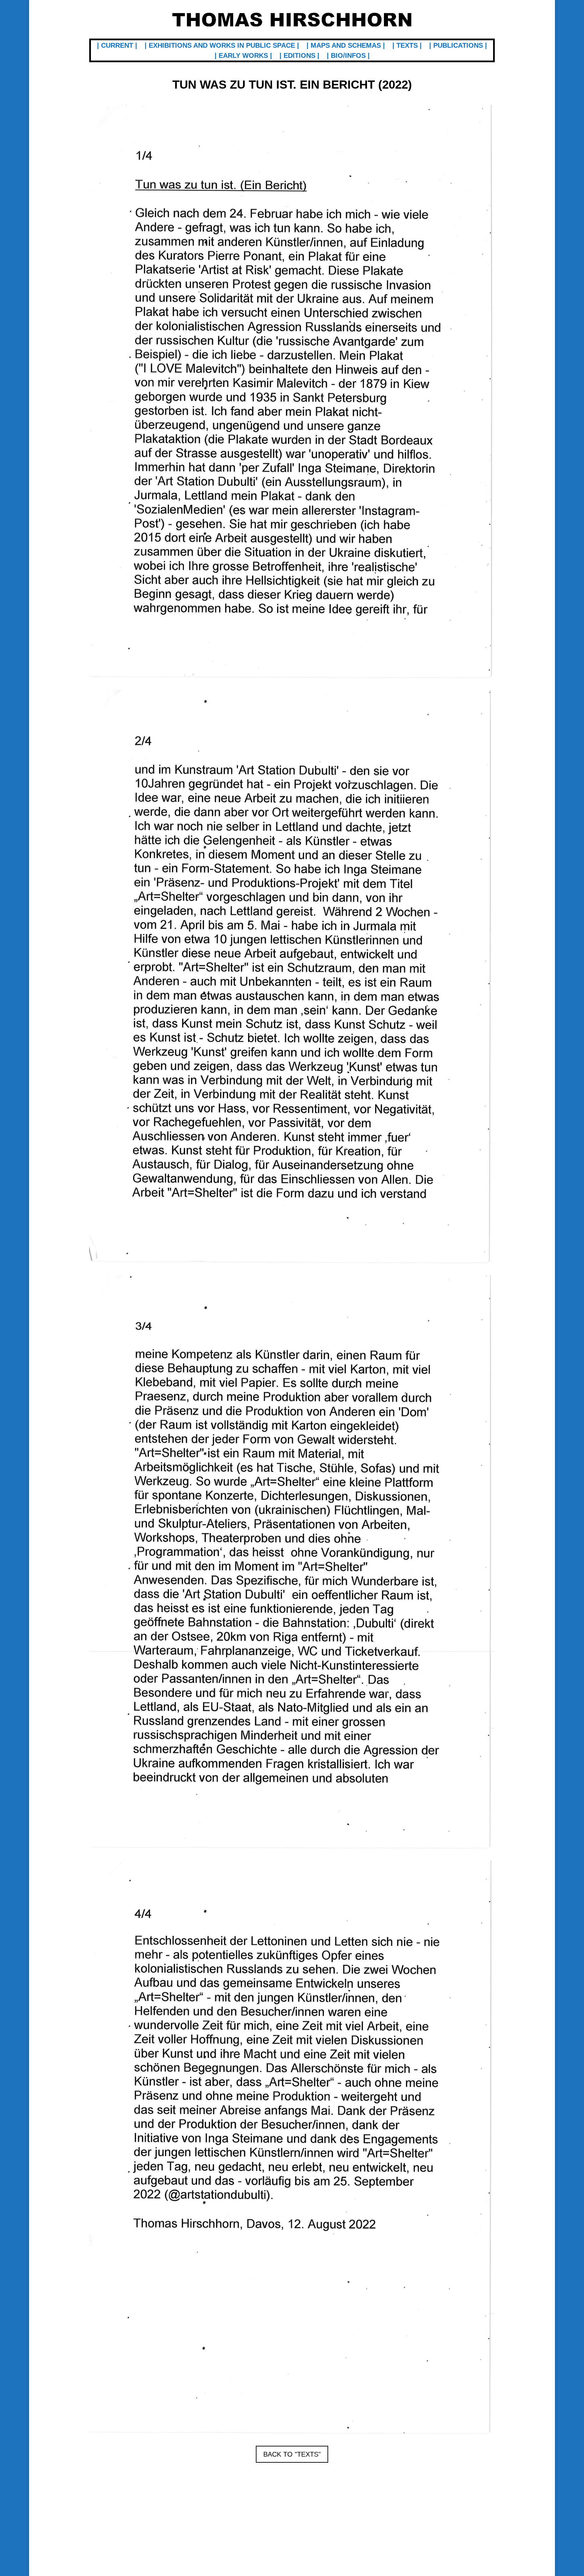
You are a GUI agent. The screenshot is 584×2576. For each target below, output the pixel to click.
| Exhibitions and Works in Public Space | (222, 46)
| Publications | (458, 46)
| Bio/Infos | (348, 56)
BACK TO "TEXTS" (292, 2454)
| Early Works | (243, 56)
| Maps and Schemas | (346, 46)
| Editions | (299, 56)
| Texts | (407, 46)
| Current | (117, 46)
